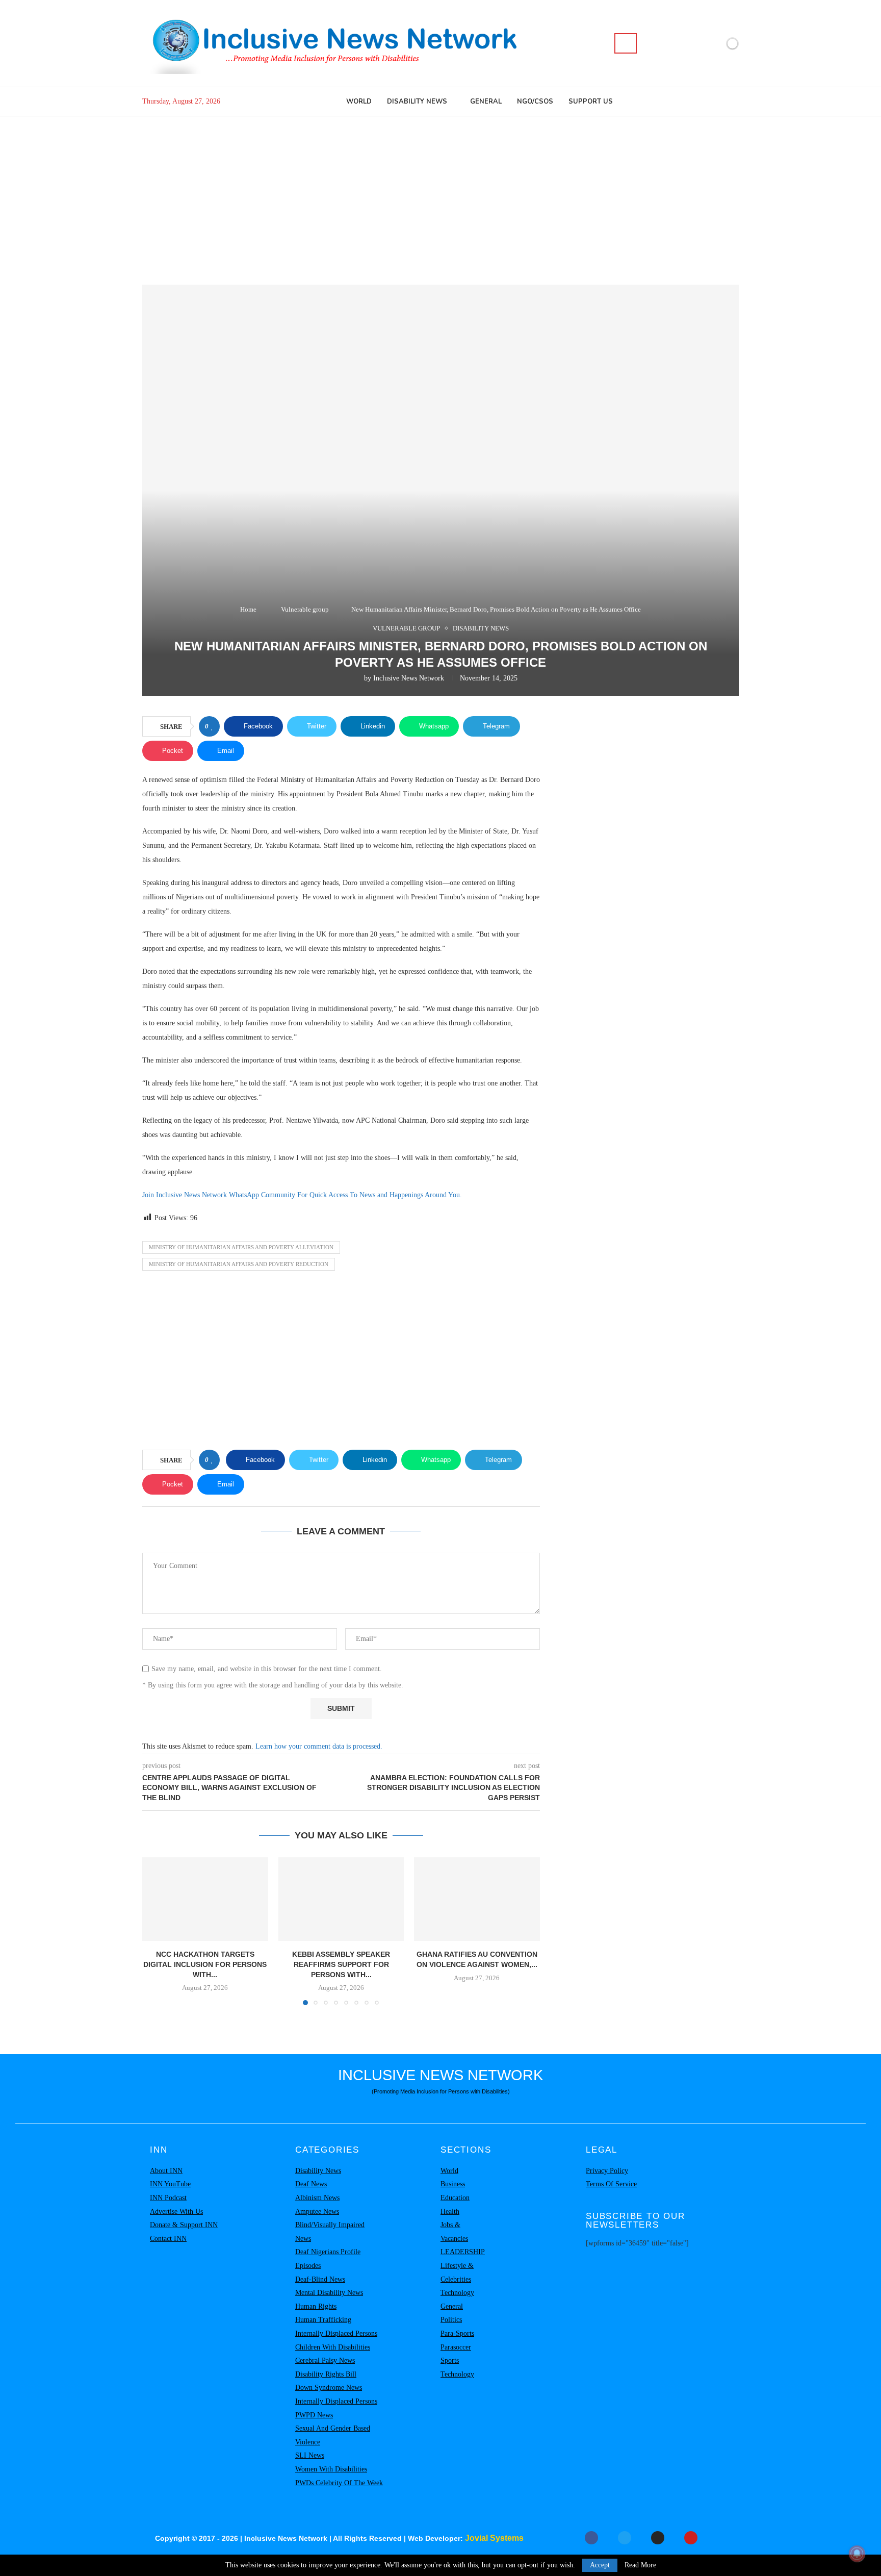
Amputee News (317, 2212)
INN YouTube (170, 2184)
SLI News (310, 2455)
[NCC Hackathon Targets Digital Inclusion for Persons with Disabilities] (205, 1899)
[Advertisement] (440, 193)
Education (455, 2198)
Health (450, 2212)
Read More (640, 2565)
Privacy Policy (607, 2171)
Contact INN (168, 2239)
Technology (457, 2293)
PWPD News (314, 2415)
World (359, 102)
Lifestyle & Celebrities (457, 2272)
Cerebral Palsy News (325, 2360)
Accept (600, 2565)
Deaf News (311, 2184)
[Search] (626, 43)
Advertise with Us (176, 2212)
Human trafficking (323, 2320)
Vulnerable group (305, 609)
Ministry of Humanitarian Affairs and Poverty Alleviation (241, 1247)
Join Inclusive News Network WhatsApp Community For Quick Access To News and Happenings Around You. (302, 1195)
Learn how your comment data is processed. (319, 1746)
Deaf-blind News (320, 2279)
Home (248, 609)
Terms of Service (611, 2184)
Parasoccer (456, 2347)
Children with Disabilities (333, 2347)
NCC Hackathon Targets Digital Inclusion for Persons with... (205, 1964)
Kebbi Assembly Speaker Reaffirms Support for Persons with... (341, 1964)
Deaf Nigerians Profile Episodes (328, 2259)
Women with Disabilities (331, 2469)
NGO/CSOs (535, 102)
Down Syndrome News (329, 2388)
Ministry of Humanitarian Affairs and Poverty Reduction (239, 1264)
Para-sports (457, 2333)
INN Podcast (168, 2198)
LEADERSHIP (463, 2252)
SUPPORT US (591, 102)
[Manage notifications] (857, 2554)
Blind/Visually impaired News (330, 2232)
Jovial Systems (494, 2538)
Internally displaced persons (336, 2333)
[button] (156, 1931)
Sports (450, 2360)
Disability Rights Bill (326, 2374)
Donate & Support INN (184, 2225)
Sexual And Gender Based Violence (333, 2435)
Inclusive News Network (409, 678)
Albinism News (317, 2198)
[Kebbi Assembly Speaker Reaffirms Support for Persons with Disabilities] (341, 1899)
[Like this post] (212, 726)
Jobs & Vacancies (454, 2232)
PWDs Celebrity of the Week (339, 2483)
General (486, 102)
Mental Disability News (329, 2293)
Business (453, 2184)
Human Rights (316, 2306)
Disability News (417, 102)
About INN (166, 2171)
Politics (451, 2320)
